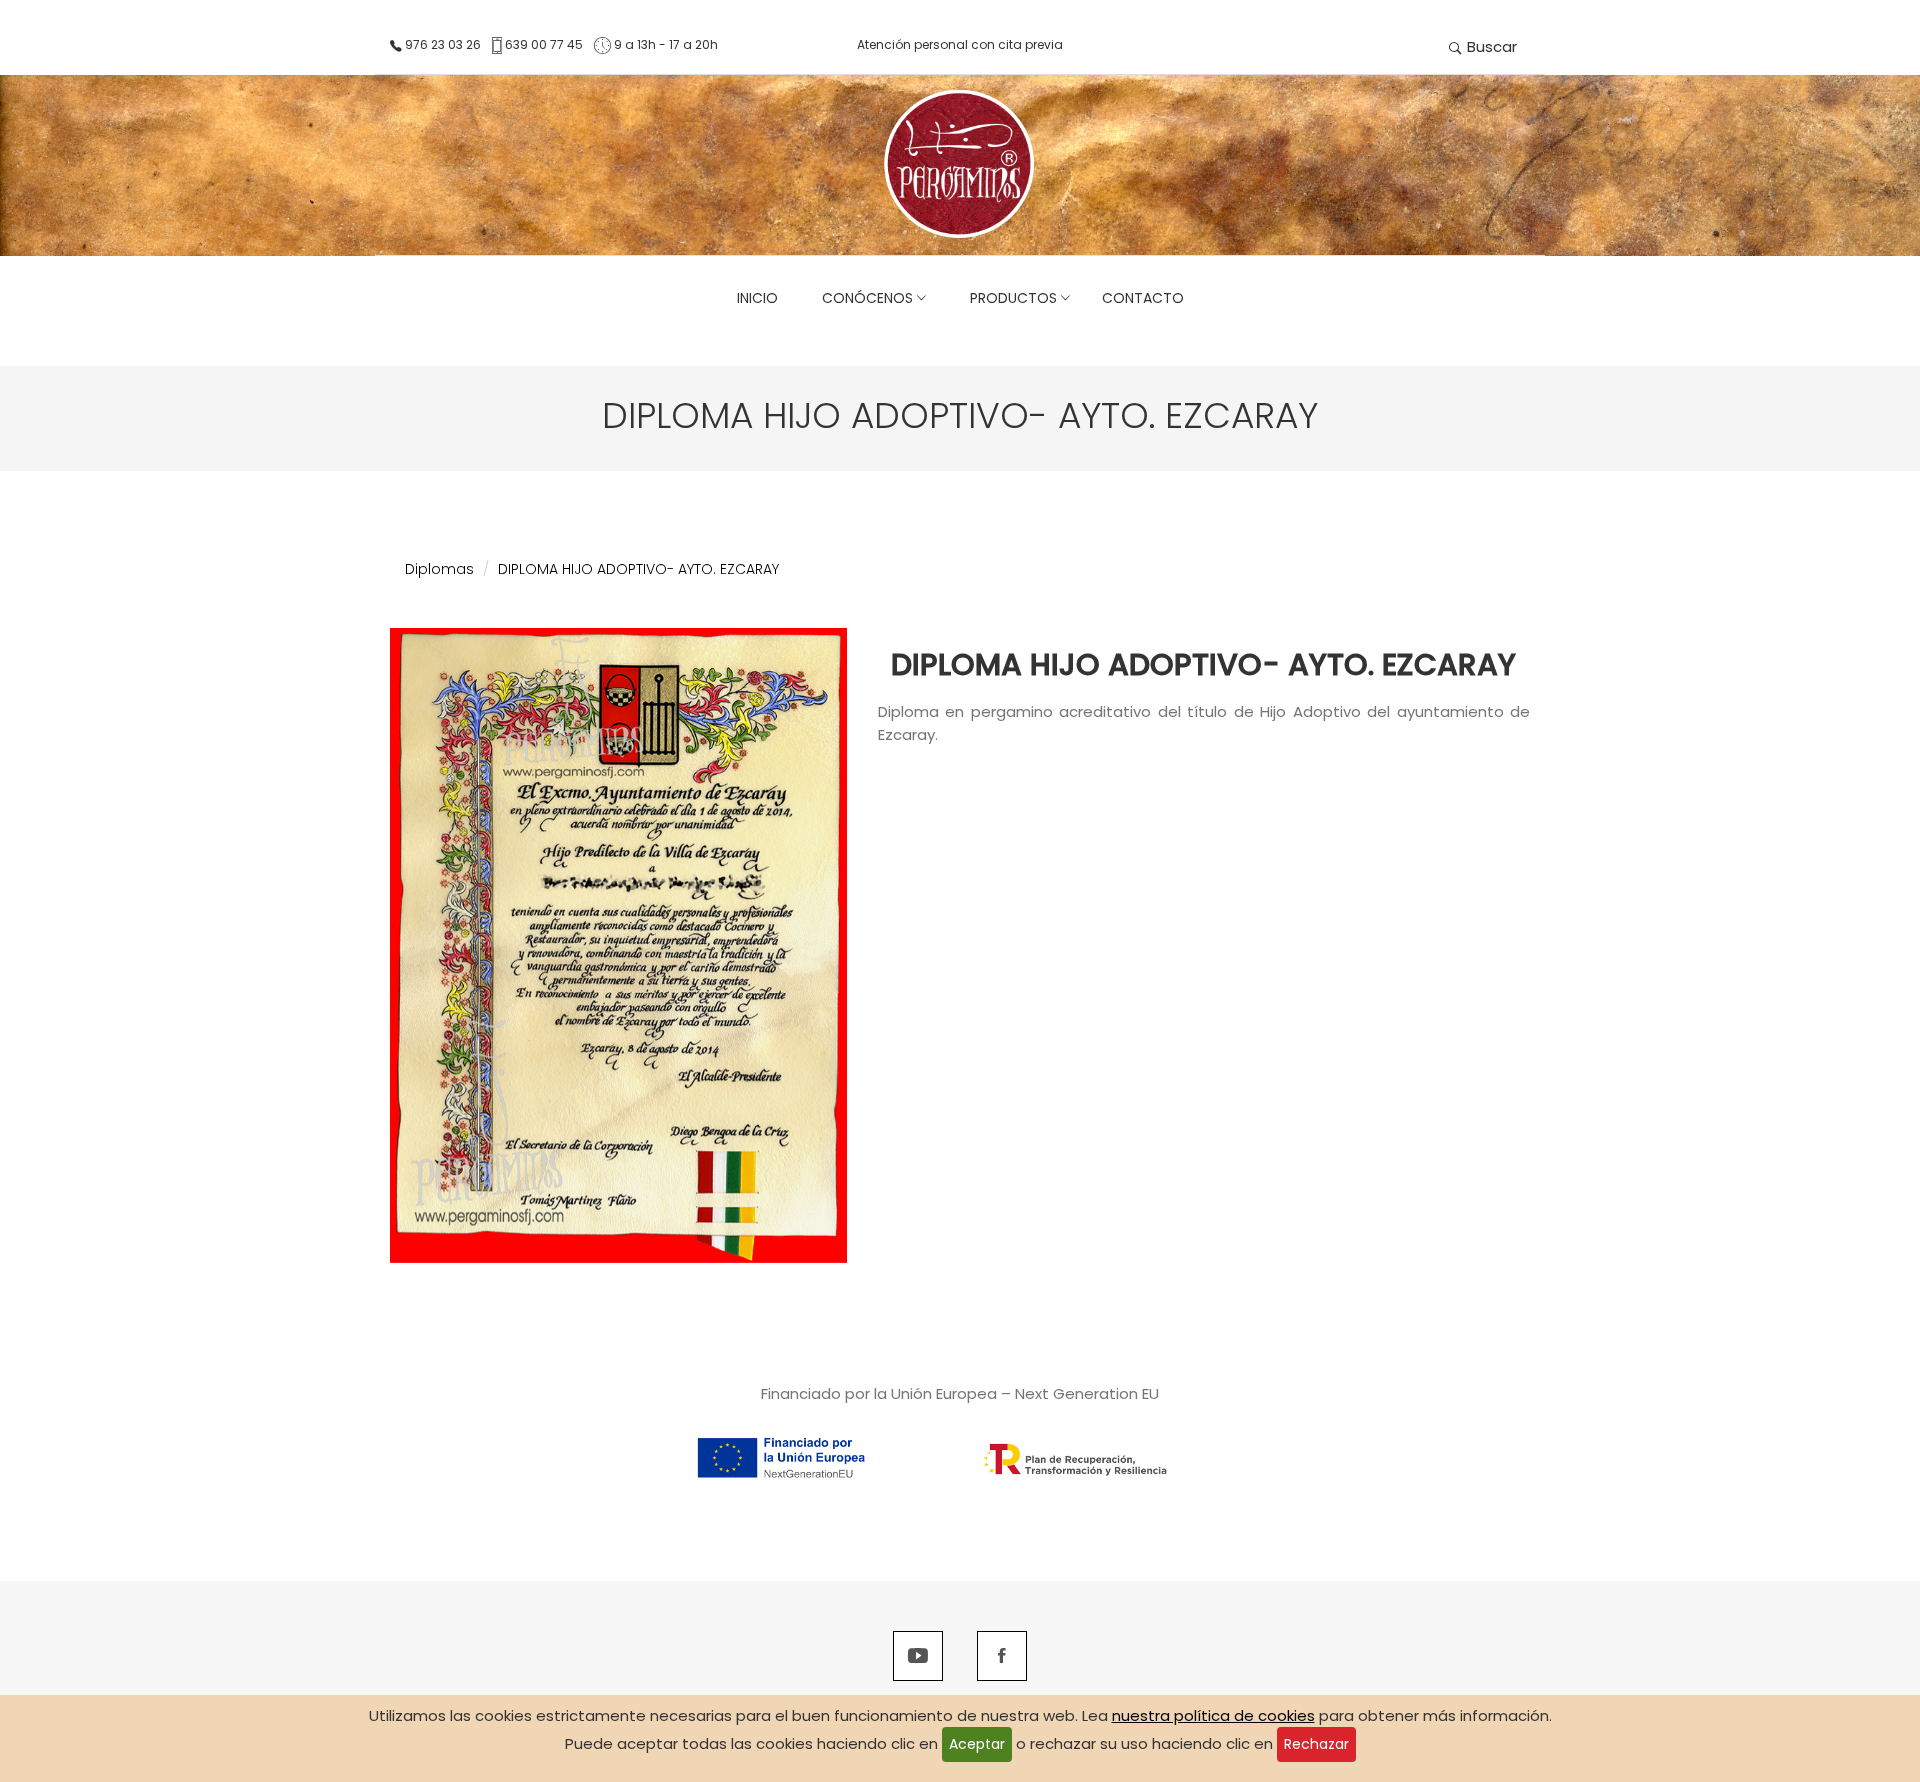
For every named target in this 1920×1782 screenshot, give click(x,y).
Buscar (1490, 46)
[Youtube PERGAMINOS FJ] (918, 1658)
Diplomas (439, 569)
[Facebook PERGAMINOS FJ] (1002, 1658)
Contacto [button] (1143, 298)
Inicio (757, 298)
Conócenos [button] (863, 298)
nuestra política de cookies (1213, 1715)
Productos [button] (1009, 298)
